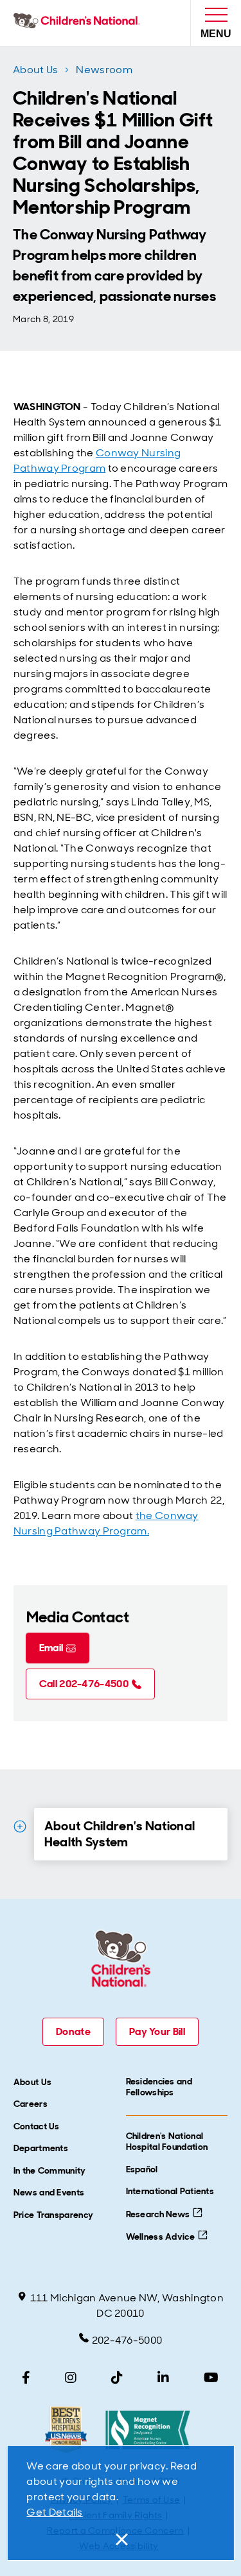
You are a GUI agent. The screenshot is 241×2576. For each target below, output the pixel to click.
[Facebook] (26, 2378)
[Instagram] (71, 2378)
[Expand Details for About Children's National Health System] (20, 1826)
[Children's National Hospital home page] (79, 23)
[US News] (66, 2430)
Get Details (54, 2512)
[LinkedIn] (163, 2378)
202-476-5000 (127, 2340)
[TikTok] (117, 2378)
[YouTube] (211, 2378)
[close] (121, 2539)
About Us (35, 70)
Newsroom (104, 70)
